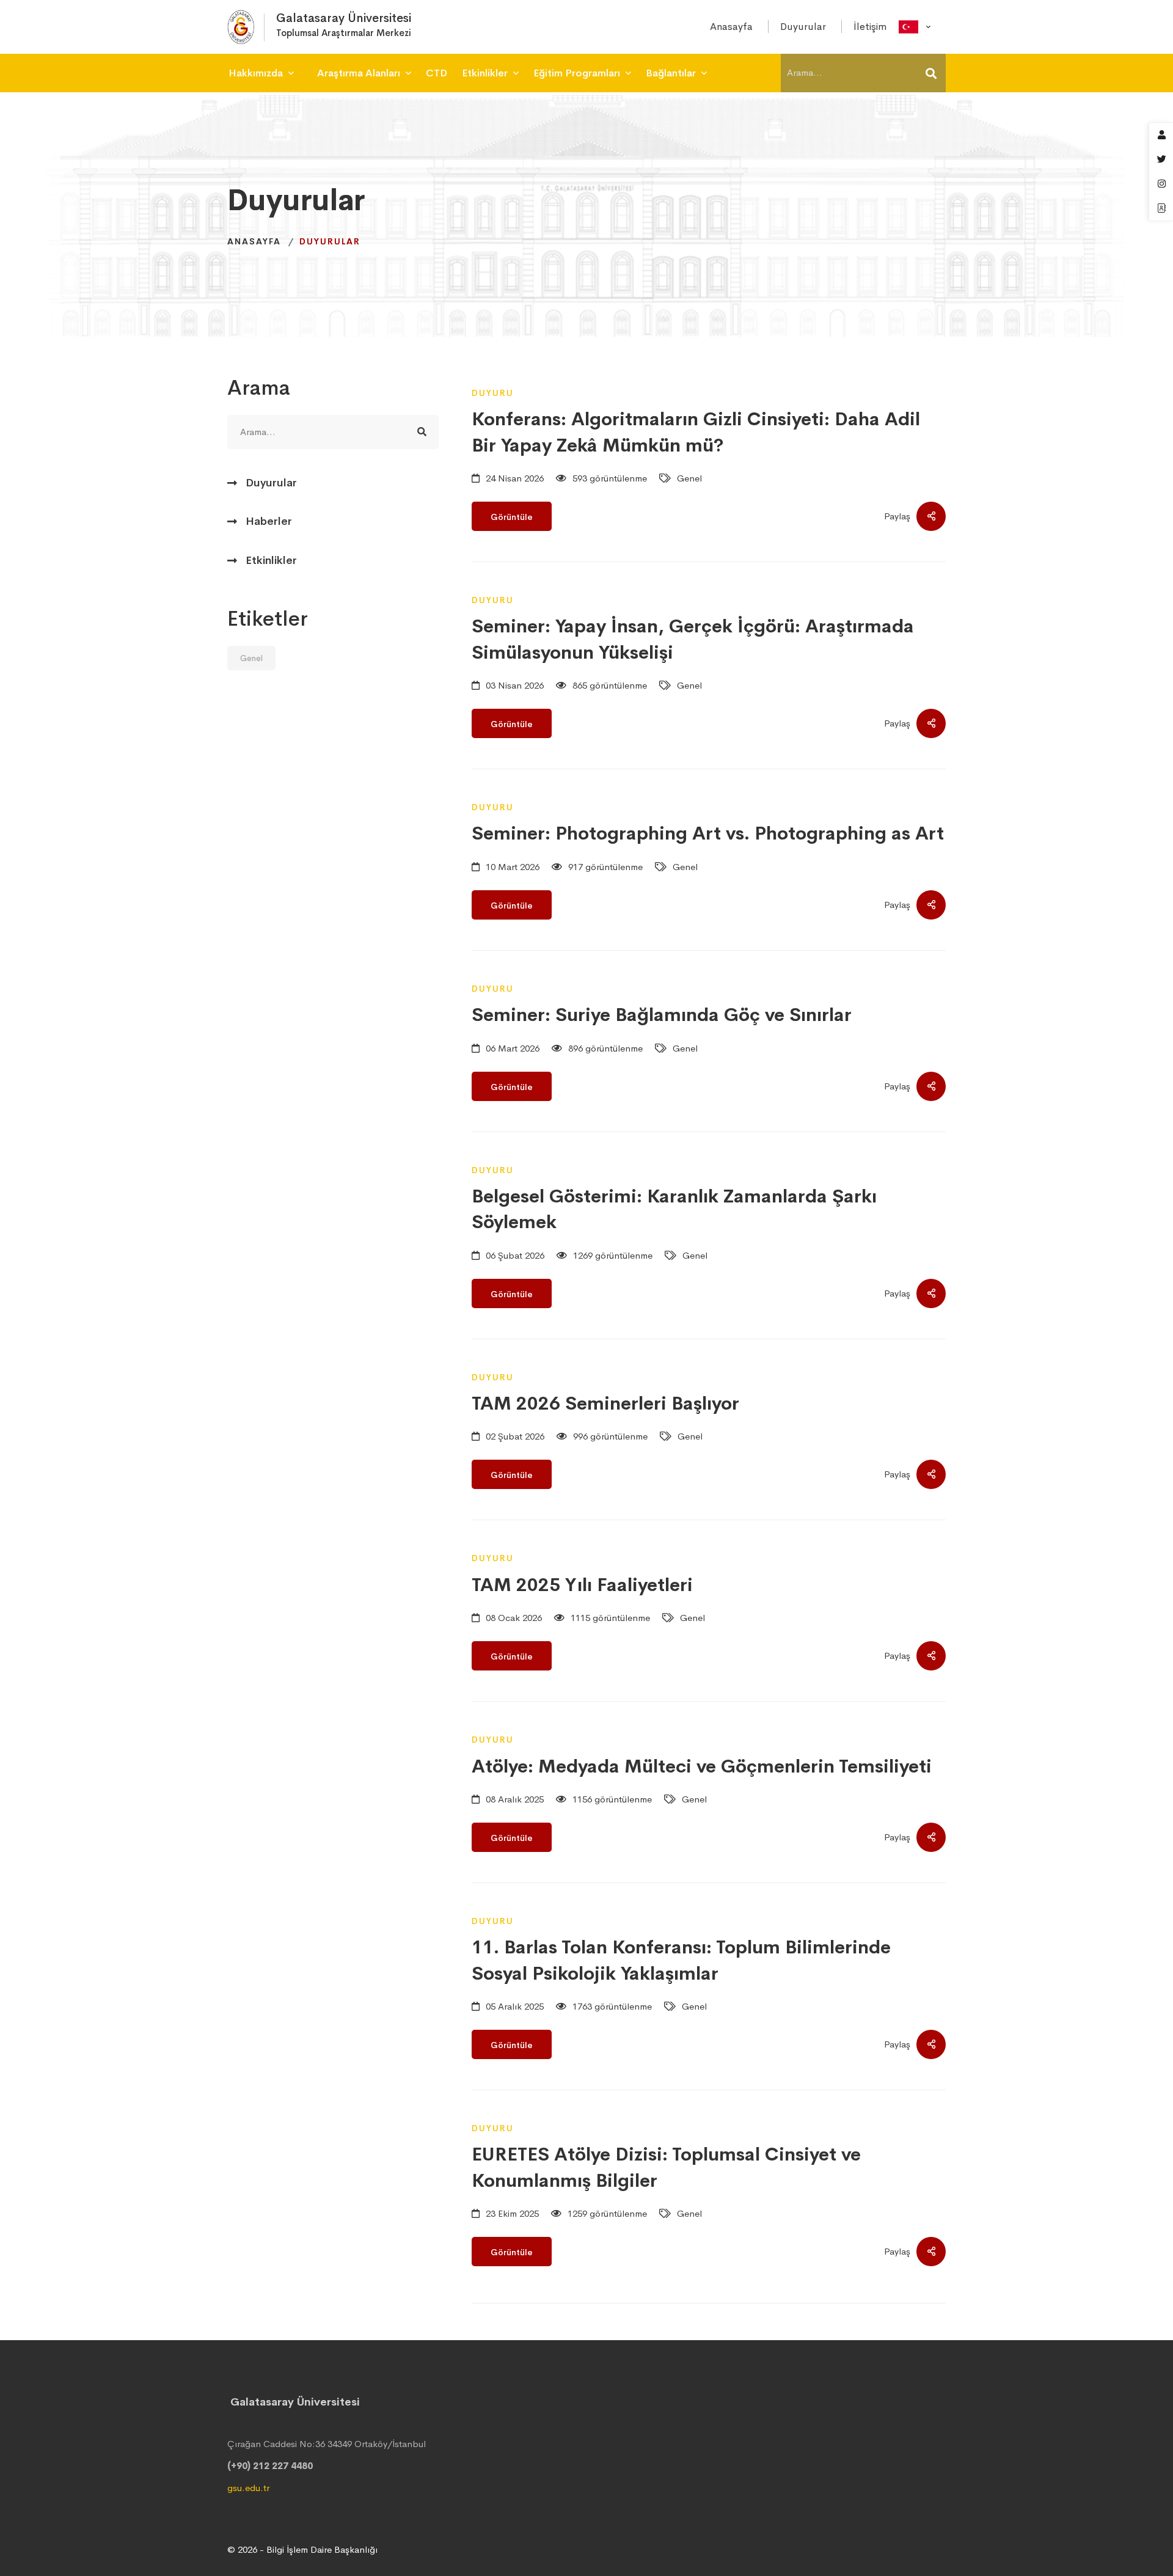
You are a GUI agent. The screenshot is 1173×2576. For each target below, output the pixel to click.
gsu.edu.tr (248, 2488)
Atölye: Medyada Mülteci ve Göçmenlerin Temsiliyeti (702, 1766)
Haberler (269, 521)
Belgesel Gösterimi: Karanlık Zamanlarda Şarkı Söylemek (674, 1209)
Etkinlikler (271, 560)
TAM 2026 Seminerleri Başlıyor (605, 1403)
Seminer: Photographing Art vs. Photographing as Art (708, 833)
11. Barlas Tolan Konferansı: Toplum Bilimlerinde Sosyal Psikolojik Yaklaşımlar (681, 1960)
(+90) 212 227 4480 (270, 2466)
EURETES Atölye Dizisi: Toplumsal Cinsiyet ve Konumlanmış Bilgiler (666, 2167)
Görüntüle (512, 517)
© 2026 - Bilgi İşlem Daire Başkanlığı (302, 2549)
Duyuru (493, 393)
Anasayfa (254, 241)
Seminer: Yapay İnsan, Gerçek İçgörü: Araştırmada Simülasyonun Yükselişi (693, 639)
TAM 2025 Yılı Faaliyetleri (582, 1585)
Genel (251, 658)
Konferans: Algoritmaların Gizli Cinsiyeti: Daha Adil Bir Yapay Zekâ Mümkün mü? (696, 432)
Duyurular (271, 483)
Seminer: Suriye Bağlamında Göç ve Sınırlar (662, 1015)
